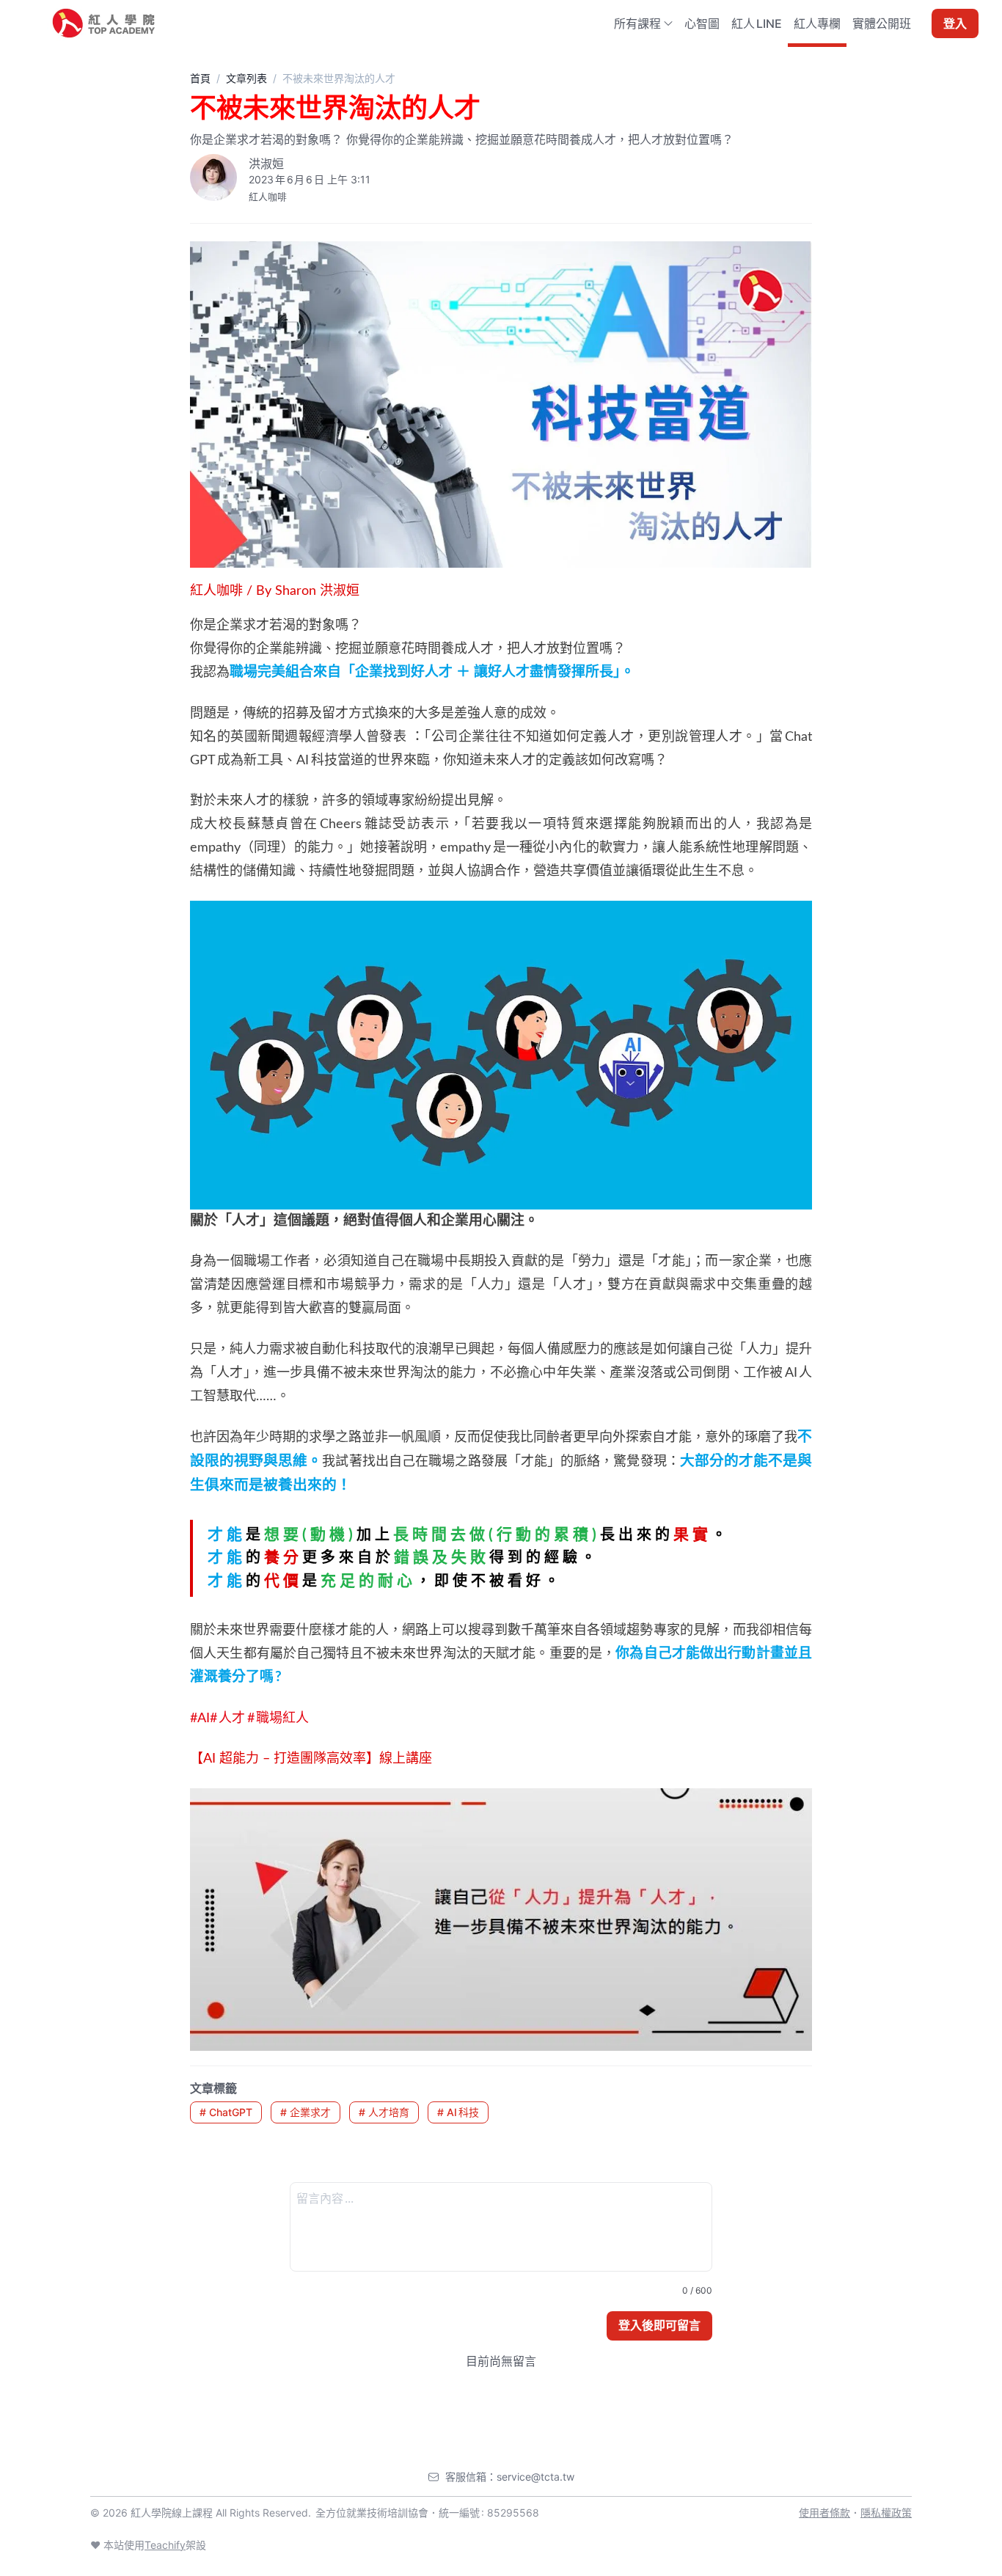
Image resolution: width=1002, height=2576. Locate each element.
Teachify (165, 2545)
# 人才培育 (384, 2112)
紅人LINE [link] (757, 23)
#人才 (228, 1719)
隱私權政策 (886, 2513)
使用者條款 (824, 2513)
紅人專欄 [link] (817, 23)
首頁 (200, 78)
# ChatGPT (226, 2112)
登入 (955, 23)
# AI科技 (458, 2112)
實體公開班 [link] (882, 23)
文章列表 (246, 78)
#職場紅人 (278, 1719)
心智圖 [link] (702, 23)
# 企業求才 (306, 2112)
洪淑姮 (266, 164)
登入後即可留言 (659, 2325)
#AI (200, 1719)
